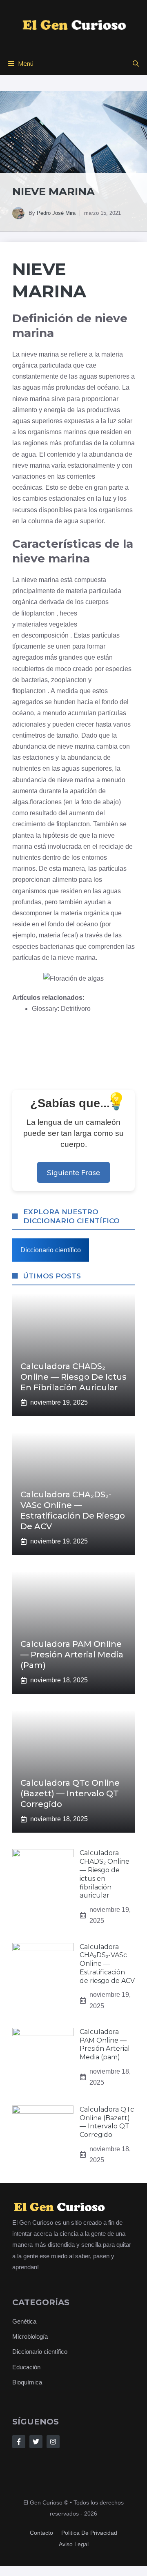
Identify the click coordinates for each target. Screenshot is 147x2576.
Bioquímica (27, 2382)
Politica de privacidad (89, 2533)
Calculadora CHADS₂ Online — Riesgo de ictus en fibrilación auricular (73, 1377)
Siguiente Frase (73, 1172)
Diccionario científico (51, 1250)
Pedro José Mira (56, 213)
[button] (136, 64)
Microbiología (30, 2336)
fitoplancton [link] (38, 613)
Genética (24, 2321)
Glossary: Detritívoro (61, 1009)
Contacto (41, 2533)
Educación (26, 2367)
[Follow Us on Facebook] (19, 2442)
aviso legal (74, 2544)
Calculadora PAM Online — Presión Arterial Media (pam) (72, 1655)
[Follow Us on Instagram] (53, 2442)
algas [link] (20, 802)
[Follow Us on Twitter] (36, 2442)
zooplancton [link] (69, 680)
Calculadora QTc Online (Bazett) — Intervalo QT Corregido (70, 1793)
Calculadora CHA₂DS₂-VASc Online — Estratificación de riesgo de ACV (107, 1964)
